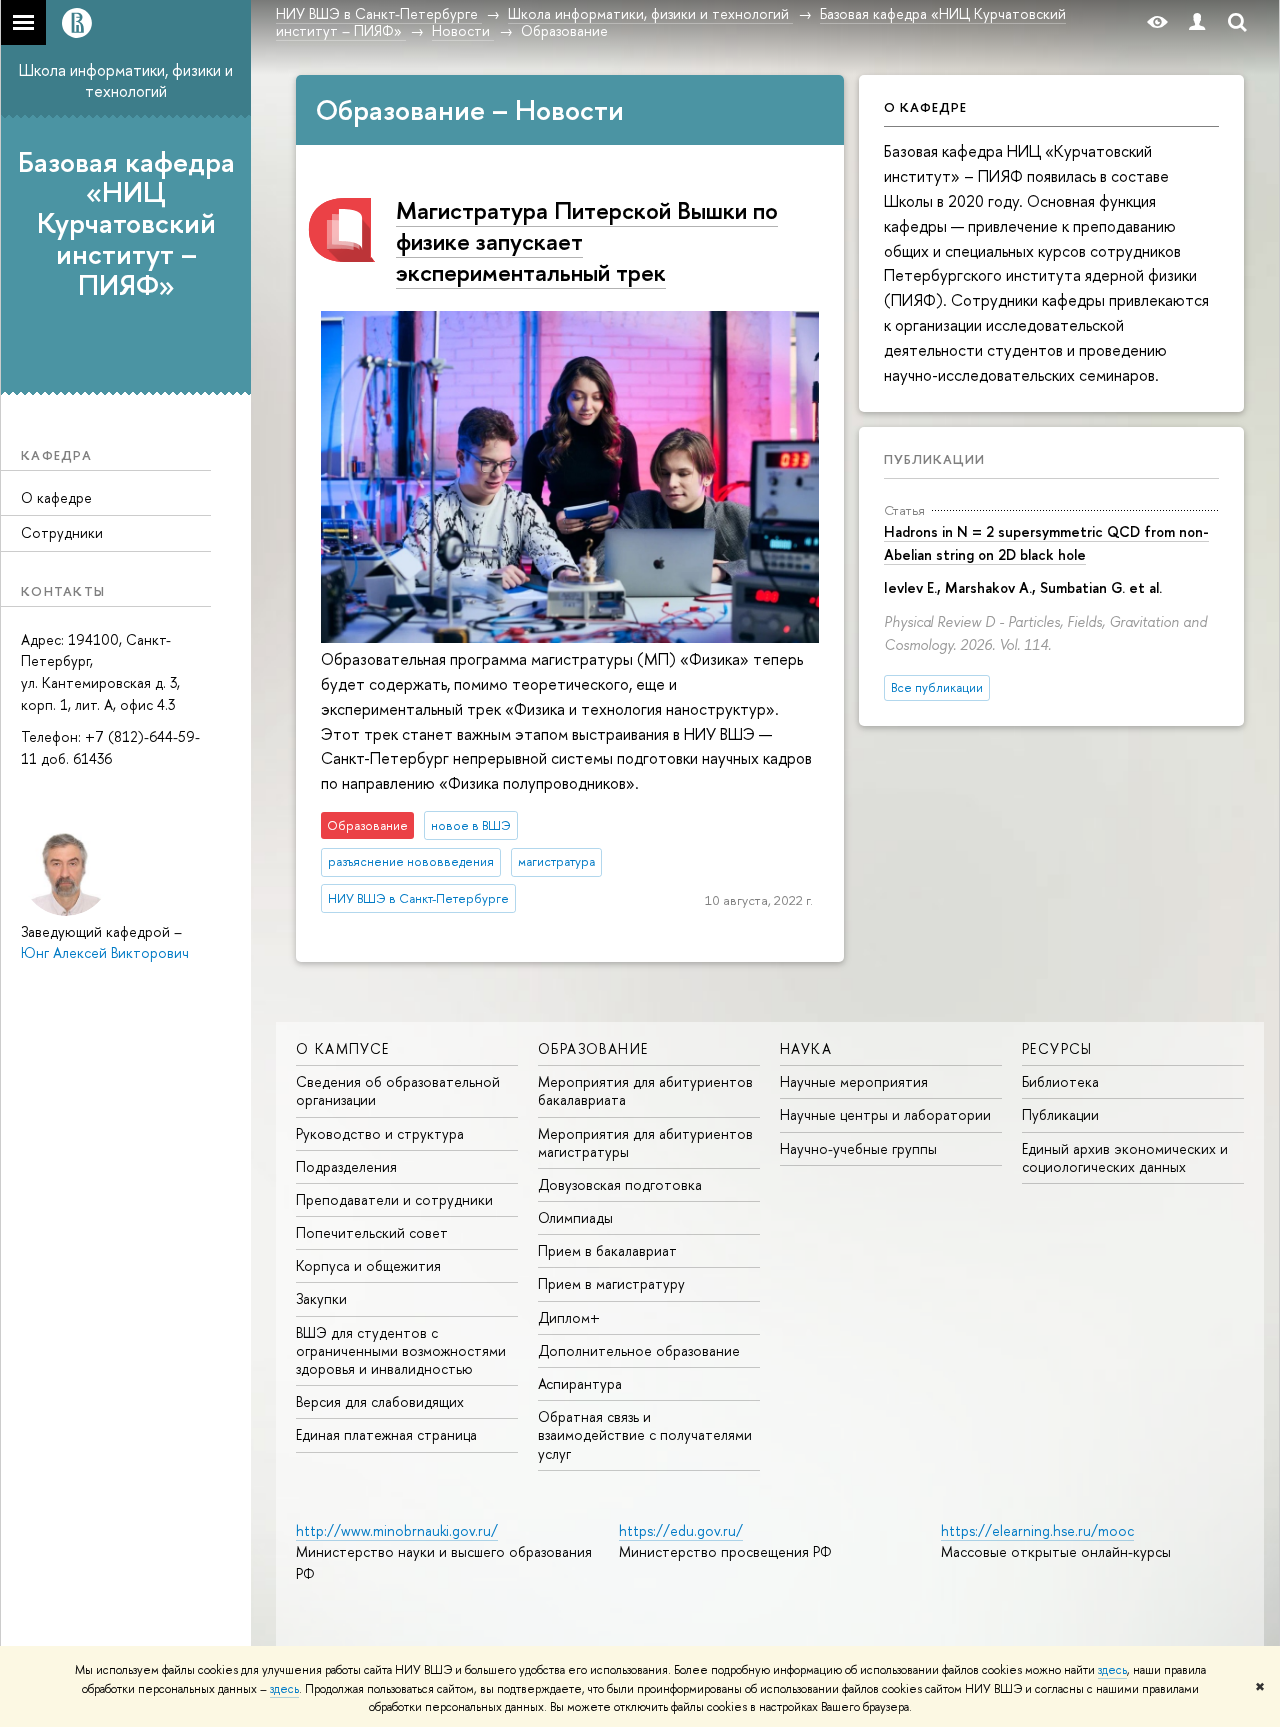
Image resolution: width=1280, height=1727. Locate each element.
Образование (593, 1048)
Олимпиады (575, 1217)
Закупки (321, 1298)
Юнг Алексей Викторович (105, 952)
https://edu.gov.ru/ (681, 1530)
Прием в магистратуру (611, 1283)
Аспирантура (580, 1383)
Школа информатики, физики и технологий (126, 80)
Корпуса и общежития (368, 1265)
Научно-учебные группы (858, 1148)
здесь (1112, 1670)
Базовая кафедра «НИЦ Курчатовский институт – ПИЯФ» (126, 223)
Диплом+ (569, 1317)
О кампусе (343, 1048)
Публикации (934, 459)
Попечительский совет (372, 1232)
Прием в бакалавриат (607, 1250)
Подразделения (346, 1166)
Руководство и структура (380, 1133)
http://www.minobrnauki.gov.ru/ (397, 1530)
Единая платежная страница (386, 1434)
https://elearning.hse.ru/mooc (1037, 1530)
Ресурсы (1057, 1048)
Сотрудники (62, 532)
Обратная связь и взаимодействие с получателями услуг (645, 1434)
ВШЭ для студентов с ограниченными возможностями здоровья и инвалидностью (401, 1350)
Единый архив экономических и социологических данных (1125, 1157)
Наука (806, 1048)
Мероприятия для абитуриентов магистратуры (645, 1142)
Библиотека (1060, 1081)
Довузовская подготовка (620, 1184)
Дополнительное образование (639, 1350)
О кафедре (56, 497)
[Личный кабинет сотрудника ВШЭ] (1197, 22)
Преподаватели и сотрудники (394, 1199)
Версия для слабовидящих (380, 1401)
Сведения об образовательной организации (398, 1090)
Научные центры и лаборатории (885, 1114)
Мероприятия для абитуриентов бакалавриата (645, 1090)
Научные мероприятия (854, 1081)
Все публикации (937, 687)
